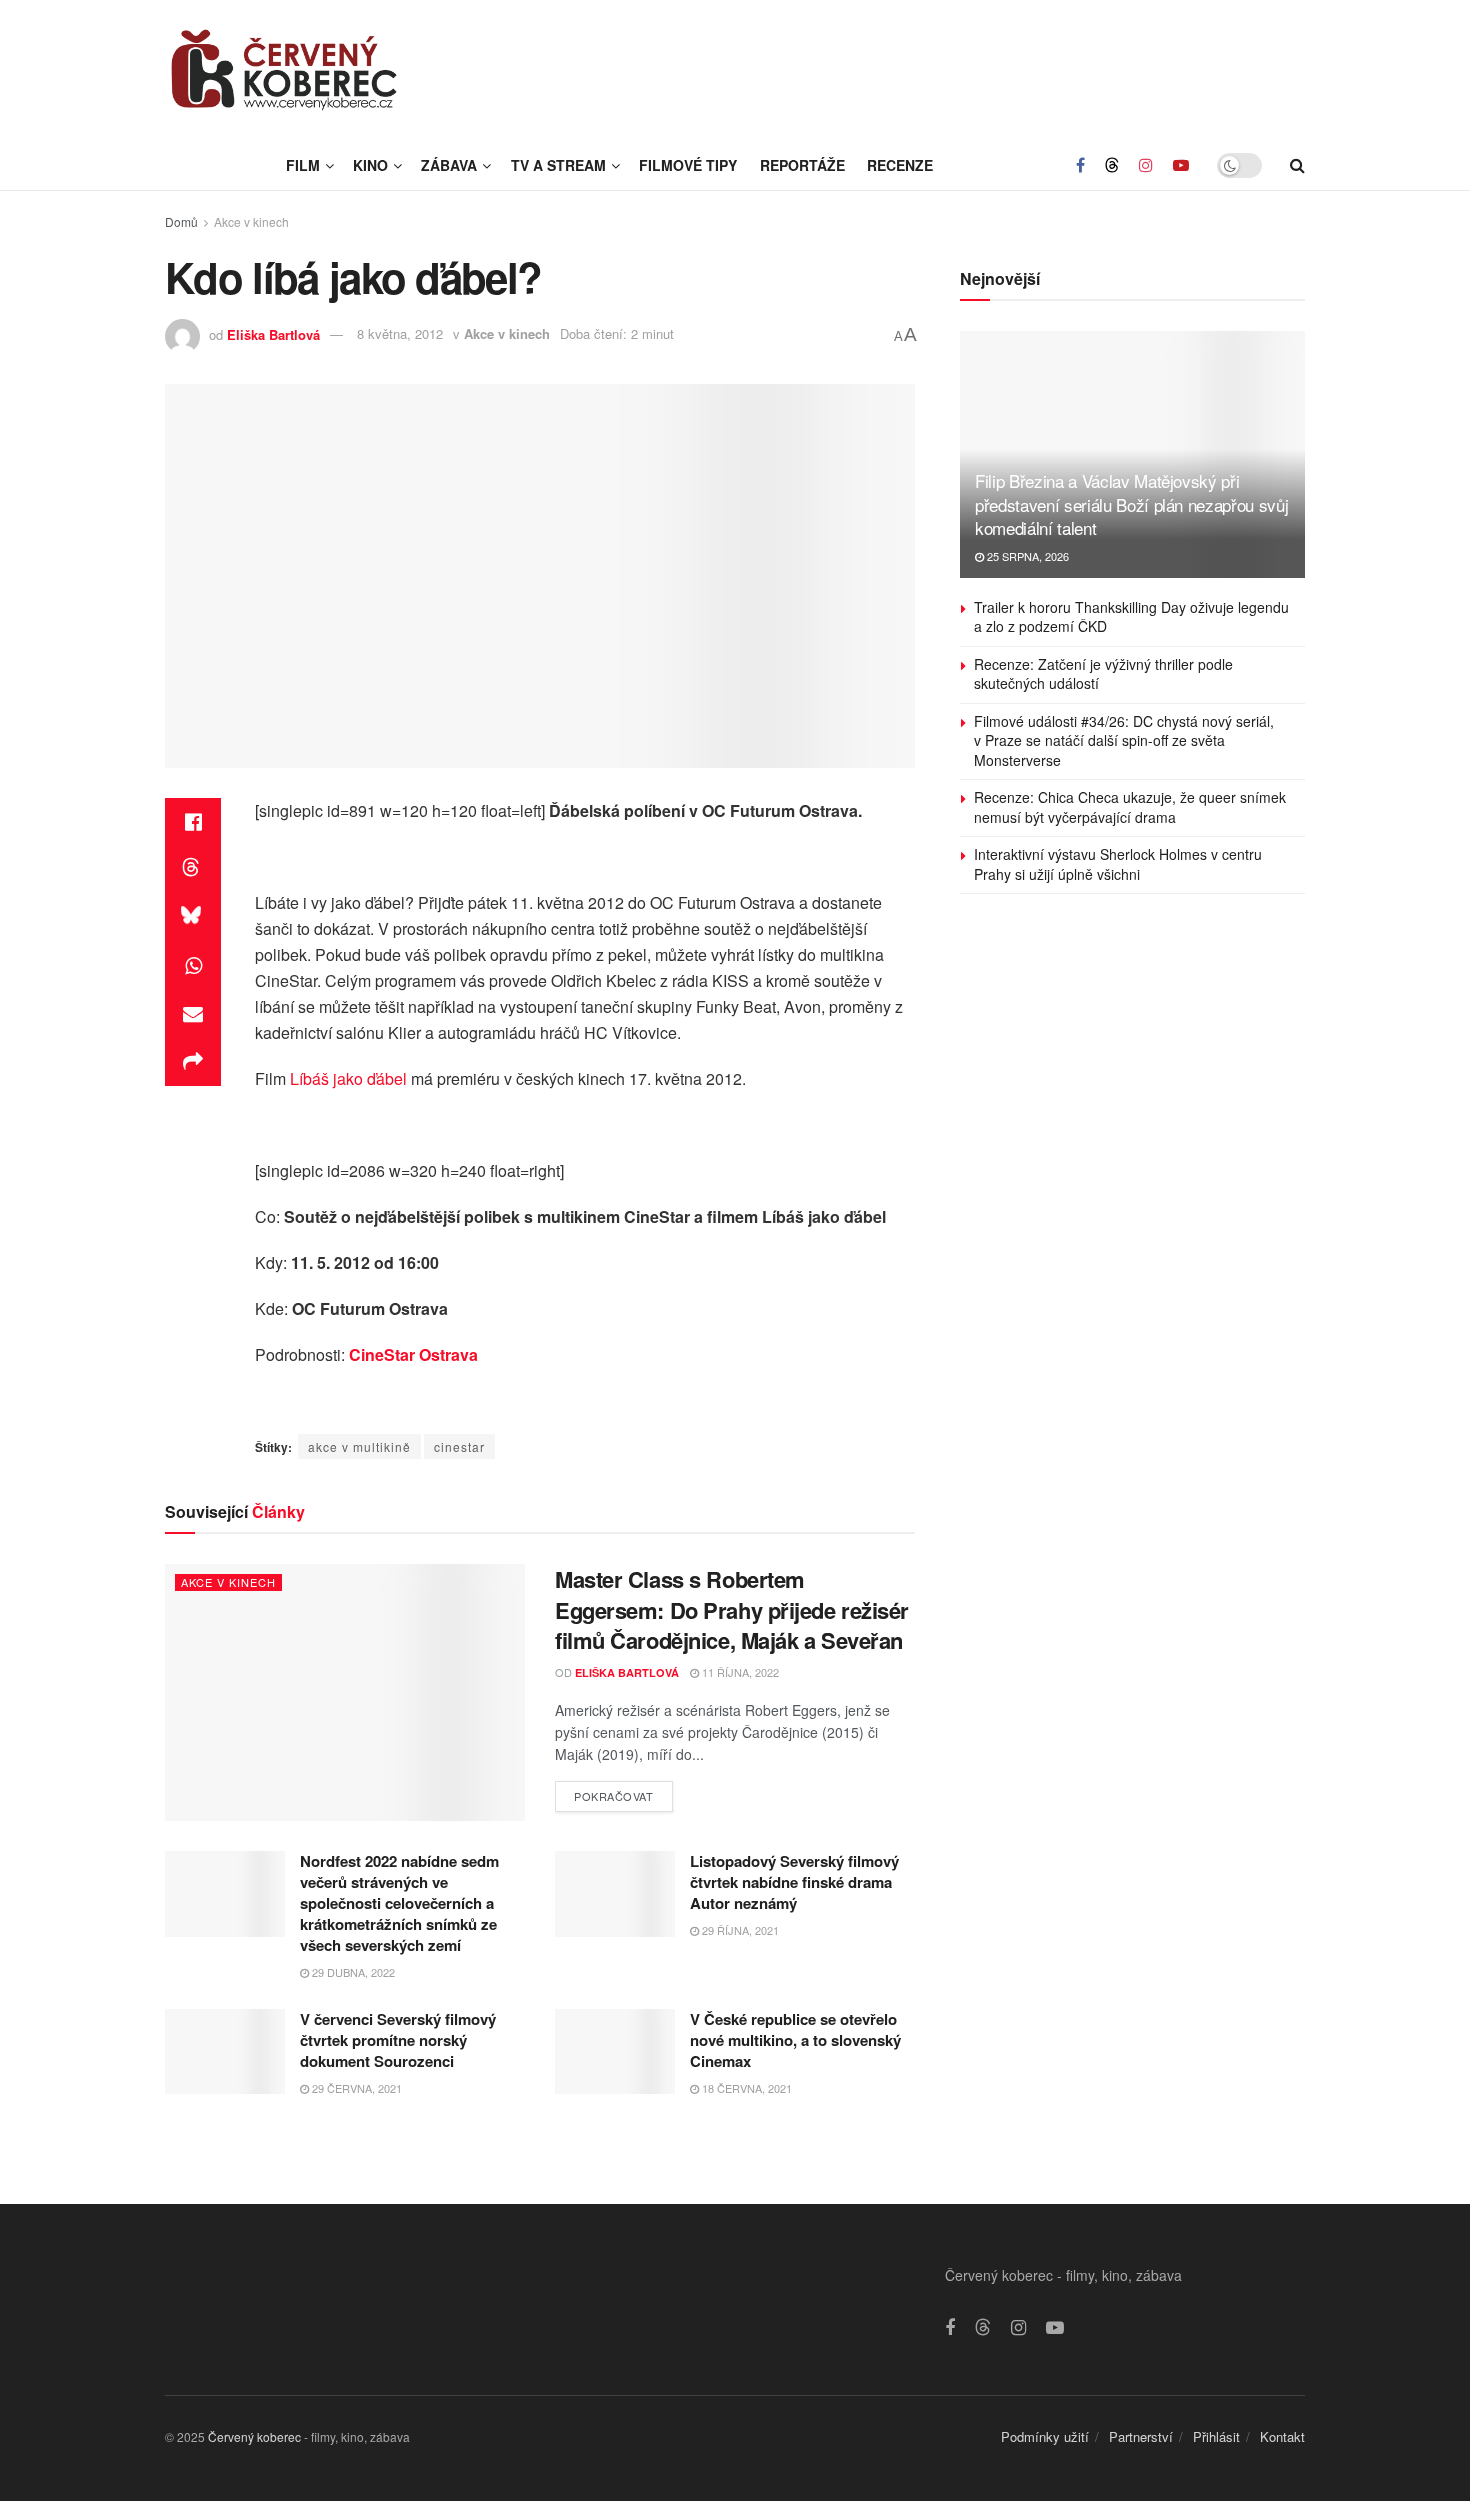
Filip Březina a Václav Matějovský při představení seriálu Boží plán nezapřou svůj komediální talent (1131, 504)
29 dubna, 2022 (352, 1972)
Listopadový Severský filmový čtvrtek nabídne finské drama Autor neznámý (794, 1882)
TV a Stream (558, 165)
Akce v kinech (251, 221)
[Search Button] (1297, 165)
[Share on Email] (193, 1014)
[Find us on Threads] (1112, 165)
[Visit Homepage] (285, 70)
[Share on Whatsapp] (193, 966)
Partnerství (1141, 2436)
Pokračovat (623, 1792)
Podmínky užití (1045, 2436)
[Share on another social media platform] (193, 1062)
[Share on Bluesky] (193, 918)
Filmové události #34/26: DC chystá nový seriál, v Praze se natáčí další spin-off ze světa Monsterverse (1124, 740)
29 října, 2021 (739, 1930)
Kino (370, 165)
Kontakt (1282, 2436)
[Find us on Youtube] (1181, 165)
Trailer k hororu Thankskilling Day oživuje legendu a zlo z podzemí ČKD (1131, 617)
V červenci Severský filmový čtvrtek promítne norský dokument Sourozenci (398, 2040)
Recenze (900, 165)
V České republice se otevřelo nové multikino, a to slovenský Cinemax (795, 2040)
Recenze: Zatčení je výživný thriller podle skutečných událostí (1103, 674)
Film (303, 165)
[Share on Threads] (193, 870)
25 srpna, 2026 (1026, 556)
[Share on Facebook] (193, 822)
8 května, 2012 (400, 333)
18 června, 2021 (745, 2088)
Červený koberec (254, 2436)
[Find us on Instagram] (1146, 165)
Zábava (449, 165)
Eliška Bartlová (273, 333)
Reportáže (802, 165)
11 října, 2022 (739, 1672)
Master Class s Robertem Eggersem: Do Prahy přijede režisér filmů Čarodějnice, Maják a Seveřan (732, 1610)
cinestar (459, 1446)
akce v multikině (359, 1446)
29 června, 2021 (355, 2088)
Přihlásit (1216, 2436)
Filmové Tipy (688, 165)
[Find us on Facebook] (1080, 165)
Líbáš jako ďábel (348, 1078)
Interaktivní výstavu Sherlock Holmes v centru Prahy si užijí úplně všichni (1118, 864)
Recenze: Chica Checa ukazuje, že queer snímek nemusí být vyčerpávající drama (1130, 807)
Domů (181, 221)
